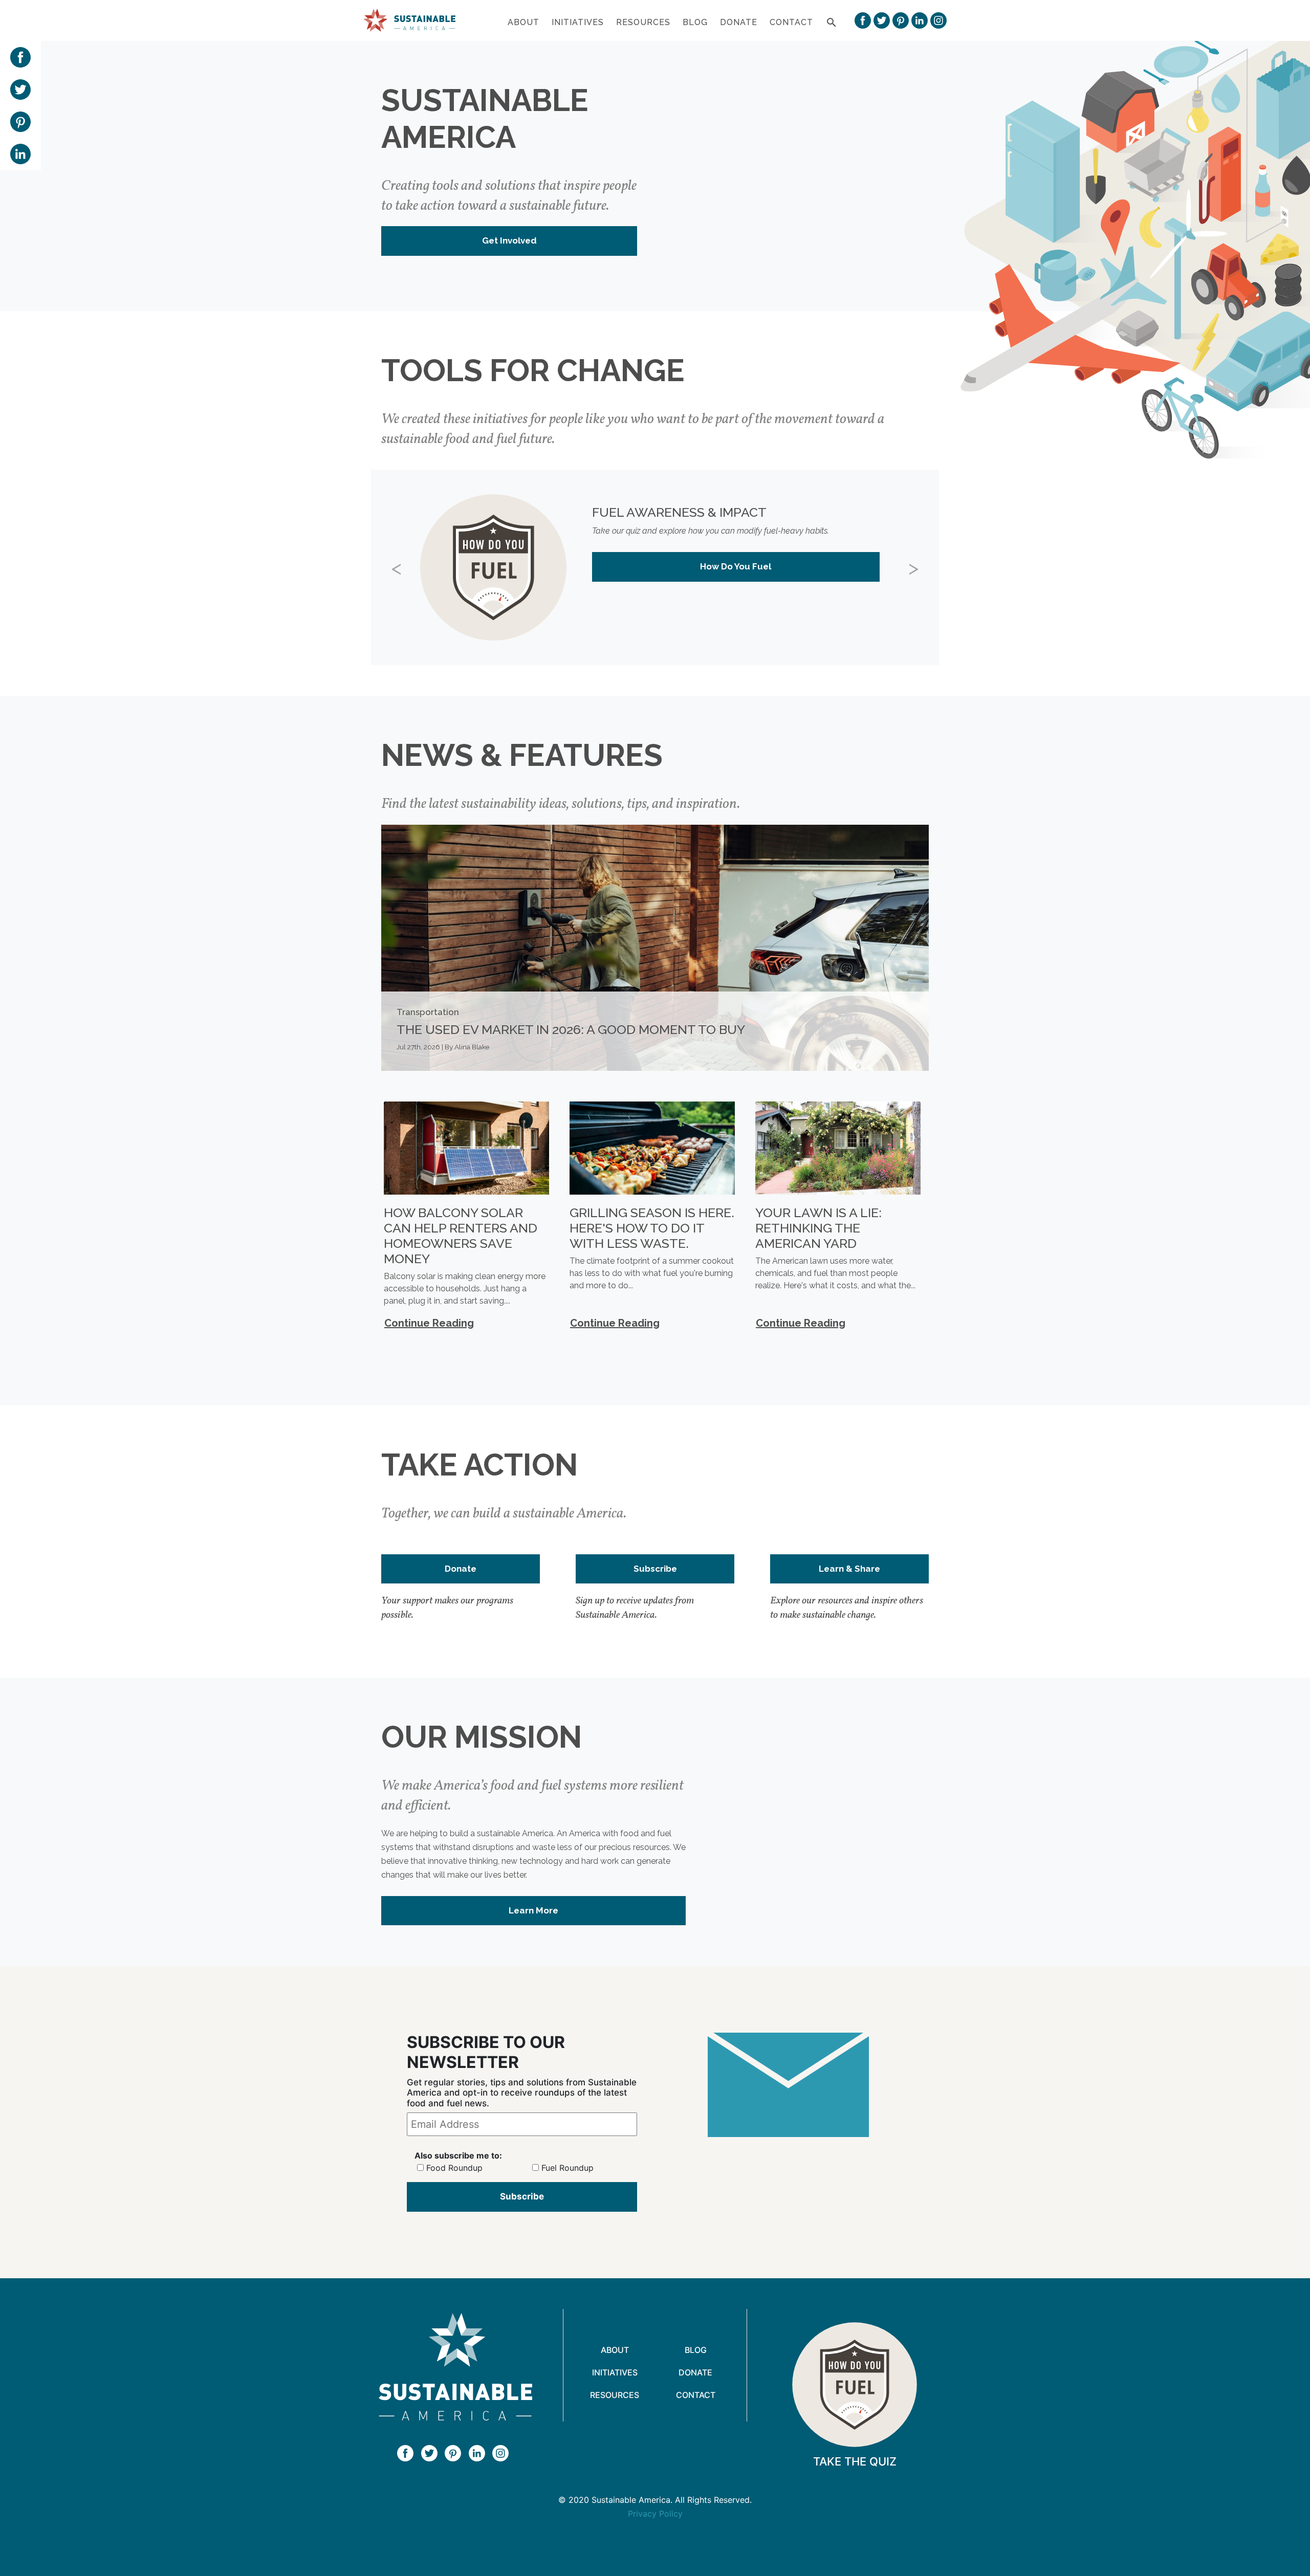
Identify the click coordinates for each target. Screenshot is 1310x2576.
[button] (414, 567)
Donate (739, 22)
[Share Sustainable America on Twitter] (20, 89)
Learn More (533, 1910)
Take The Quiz (855, 2461)
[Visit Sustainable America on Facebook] (863, 20)
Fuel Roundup (567, 2168)
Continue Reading (429, 1323)
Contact (791, 22)
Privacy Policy (655, 2514)
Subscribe (655, 1569)
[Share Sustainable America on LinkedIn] (20, 153)
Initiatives (578, 22)
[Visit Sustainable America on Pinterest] (901, 20)
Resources (643, 22)
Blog (695, 22)
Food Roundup (454, 2168)
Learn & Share (849, 1569)
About (523, 22)
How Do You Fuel (736, 566)
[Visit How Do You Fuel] (855, 2385)
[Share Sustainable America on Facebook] (20, 56)
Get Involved (509, 240)
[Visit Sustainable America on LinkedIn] (920, 20)
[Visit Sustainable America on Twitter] (882, 20)
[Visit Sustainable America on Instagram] (938, 20)
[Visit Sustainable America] (455, 2367)
